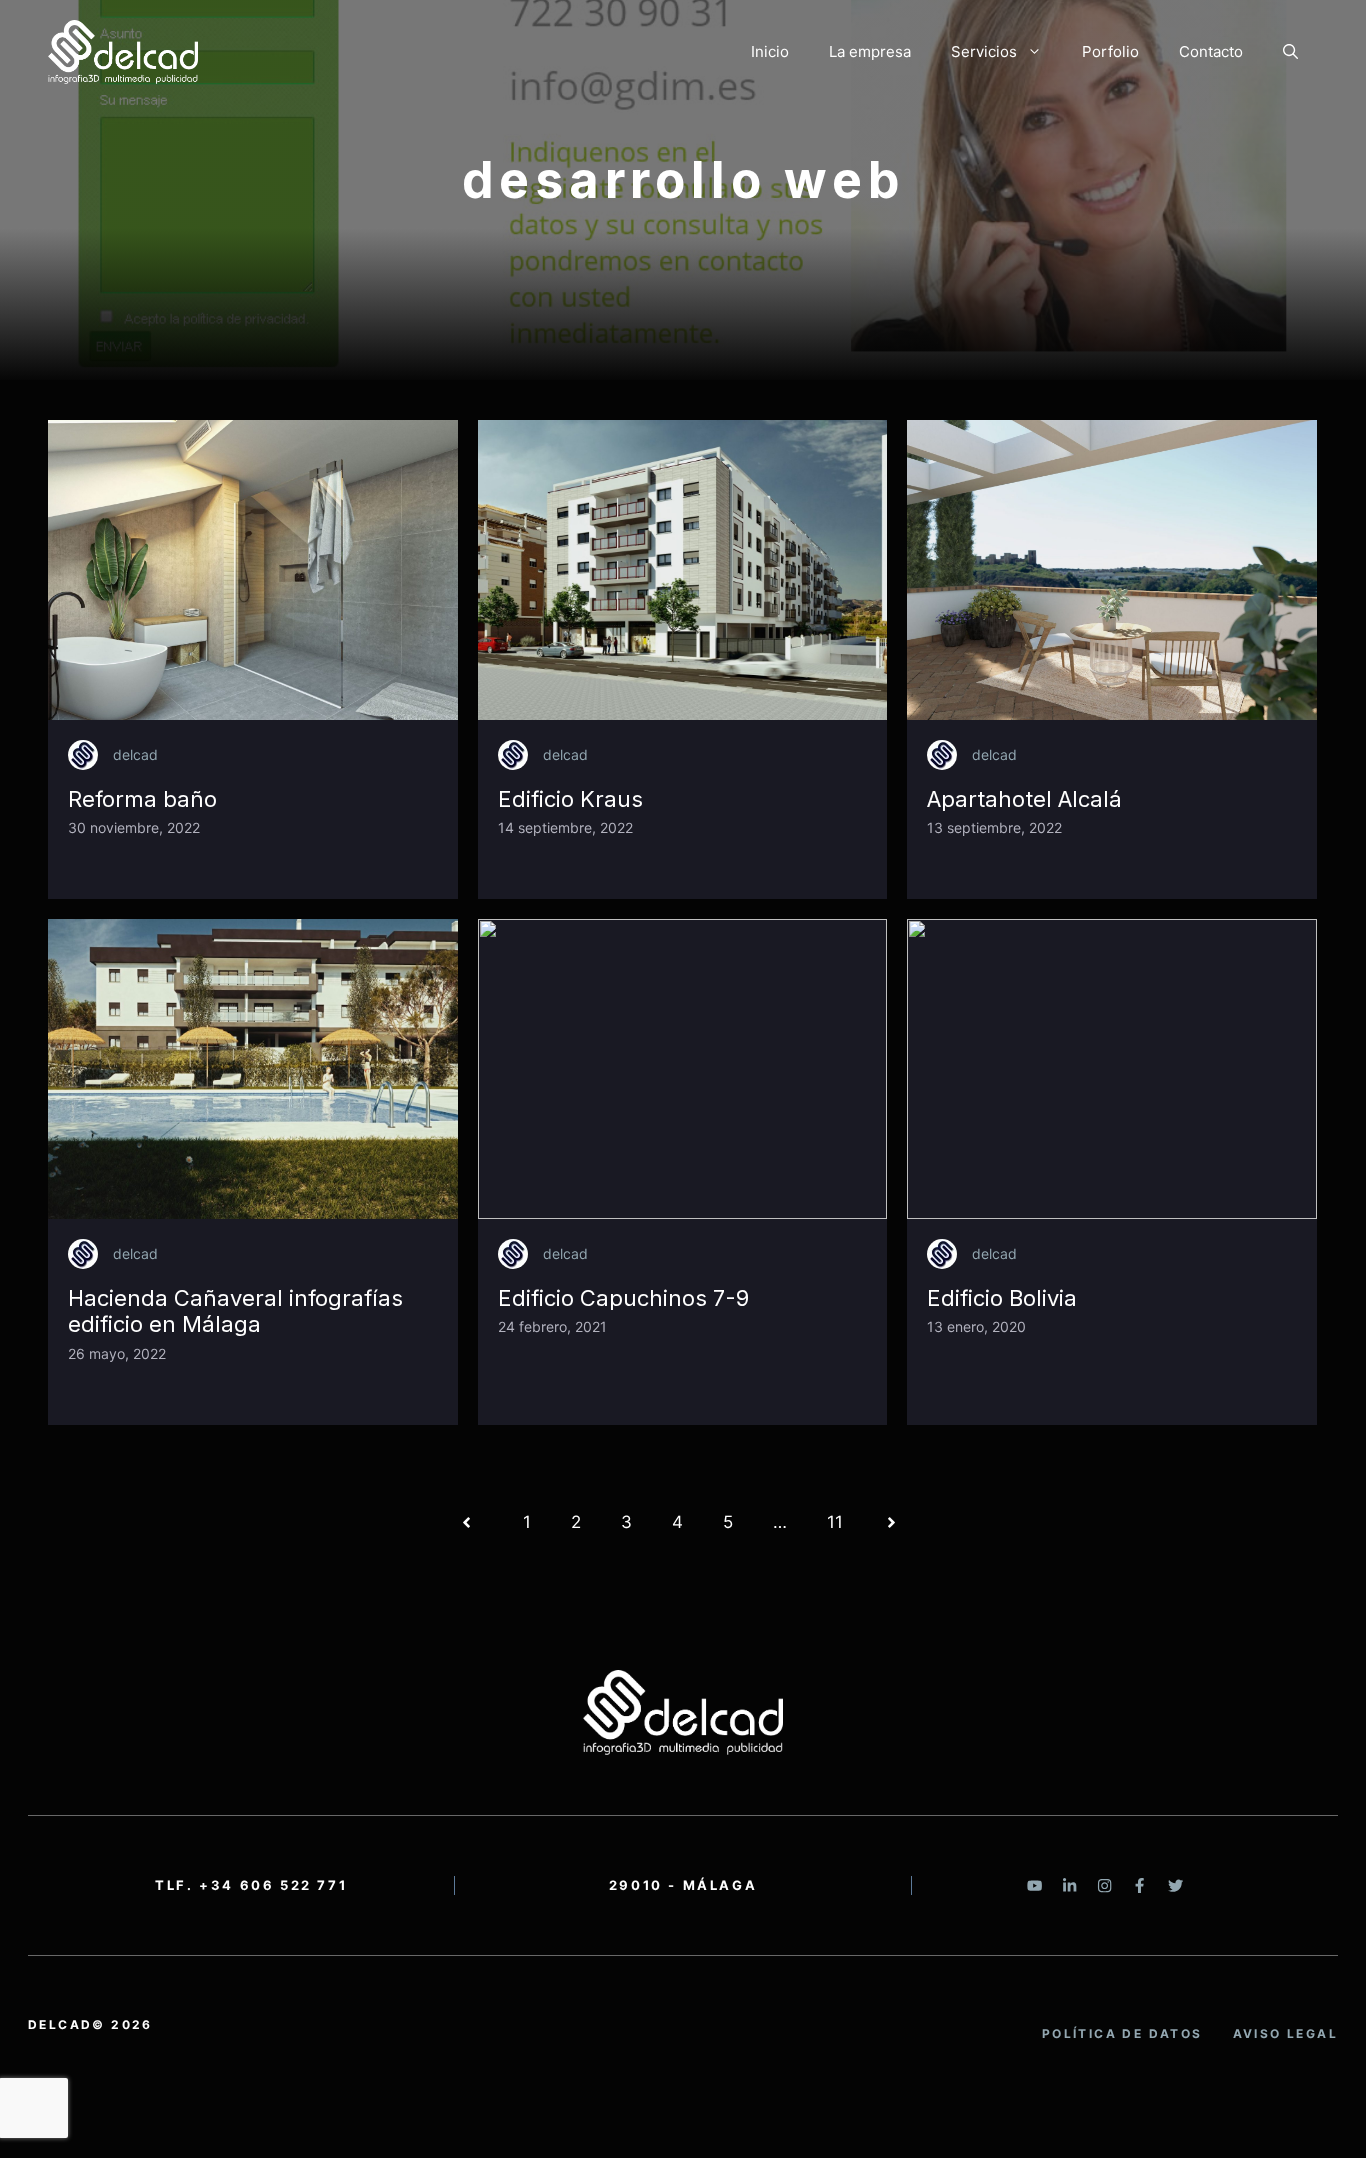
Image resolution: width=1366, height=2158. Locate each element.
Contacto (1211, 51)
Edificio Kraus (570, 799)
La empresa (870, 51)
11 (835, 1522)
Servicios (984, 51)
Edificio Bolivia (1002, 1298)
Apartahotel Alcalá (1024, 799)
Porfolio (1110, 51)
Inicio (770, 51)
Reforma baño (142, 799)
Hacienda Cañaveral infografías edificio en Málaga (235, 1311)
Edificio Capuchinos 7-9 (623, 1298)
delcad (135, 754)
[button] (1290, 52)
